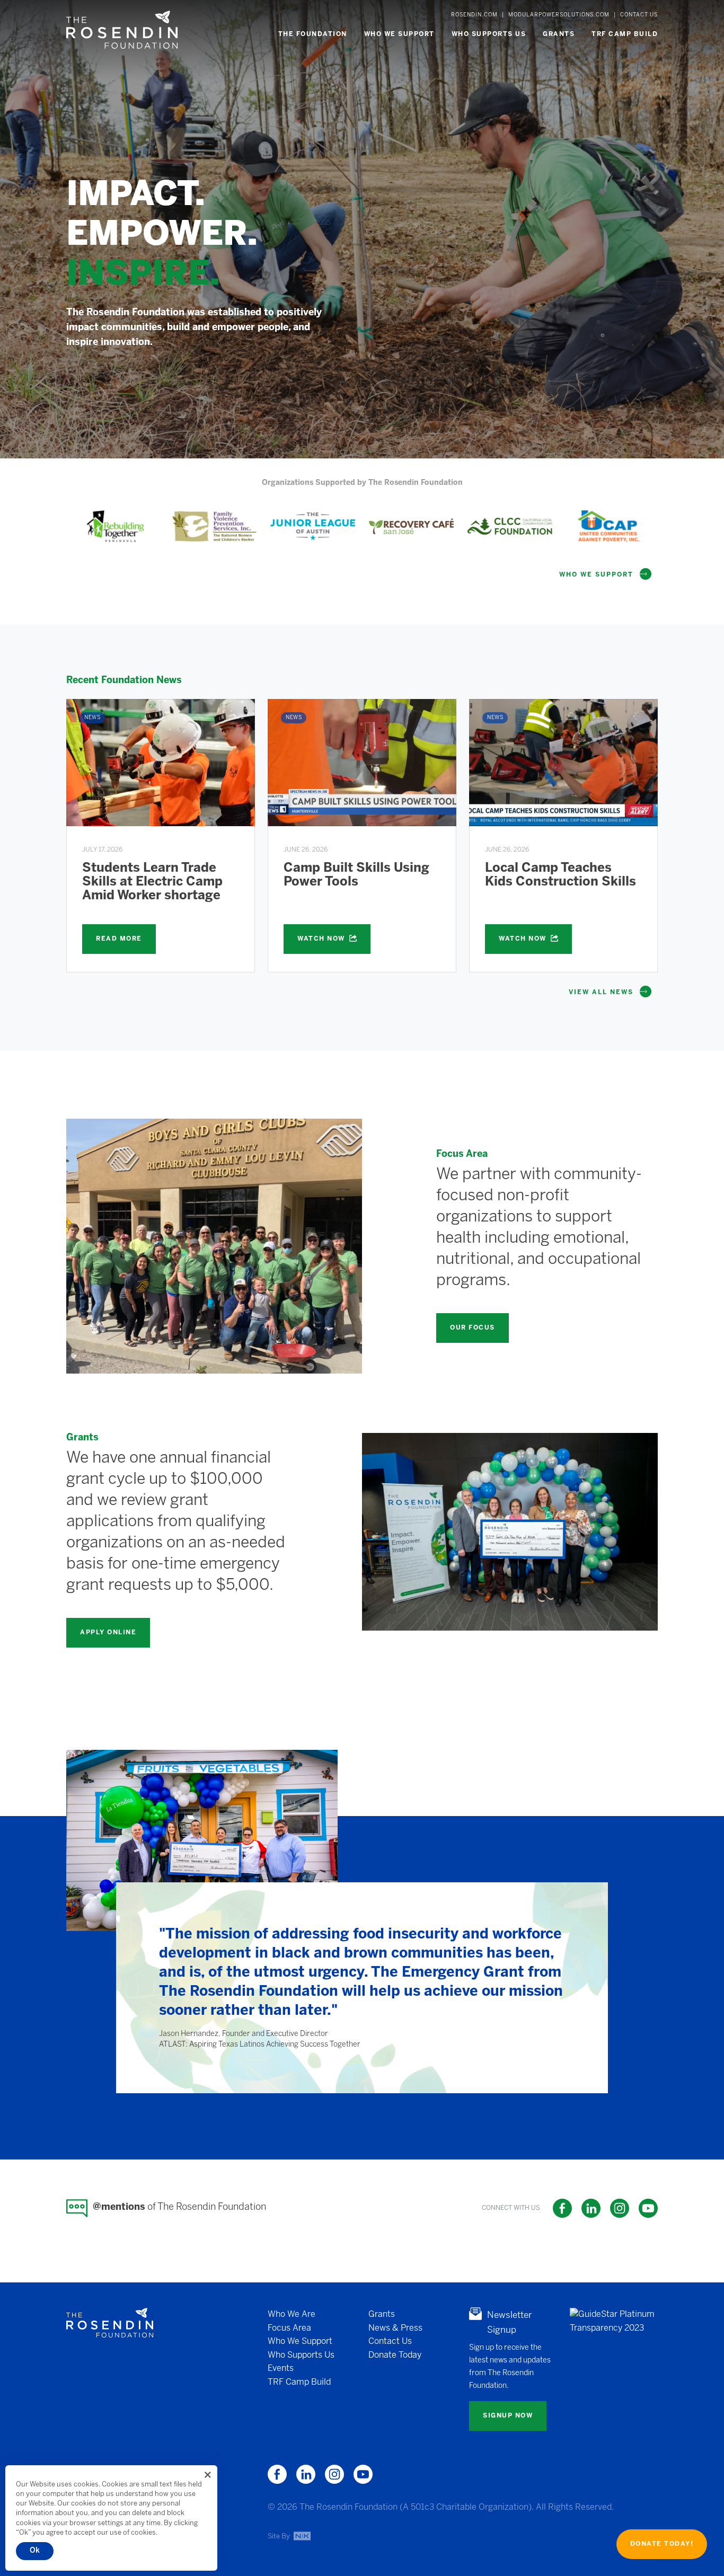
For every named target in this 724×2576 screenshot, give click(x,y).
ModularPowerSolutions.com (559, 15)
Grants (382, 2314)
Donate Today (395, 2355)
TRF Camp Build (299, 2382)
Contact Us (639, 15)
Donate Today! (662, 2544)
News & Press (395, 2328)
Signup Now (508, 2416)
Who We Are (292, 2314)
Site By (280, 2536)
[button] (313, 34)
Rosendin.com (474, 15)
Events (281, 2369)
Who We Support (300, 2342)
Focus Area (289, 2328)
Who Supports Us (301, 2355)
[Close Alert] (208, 2475)
